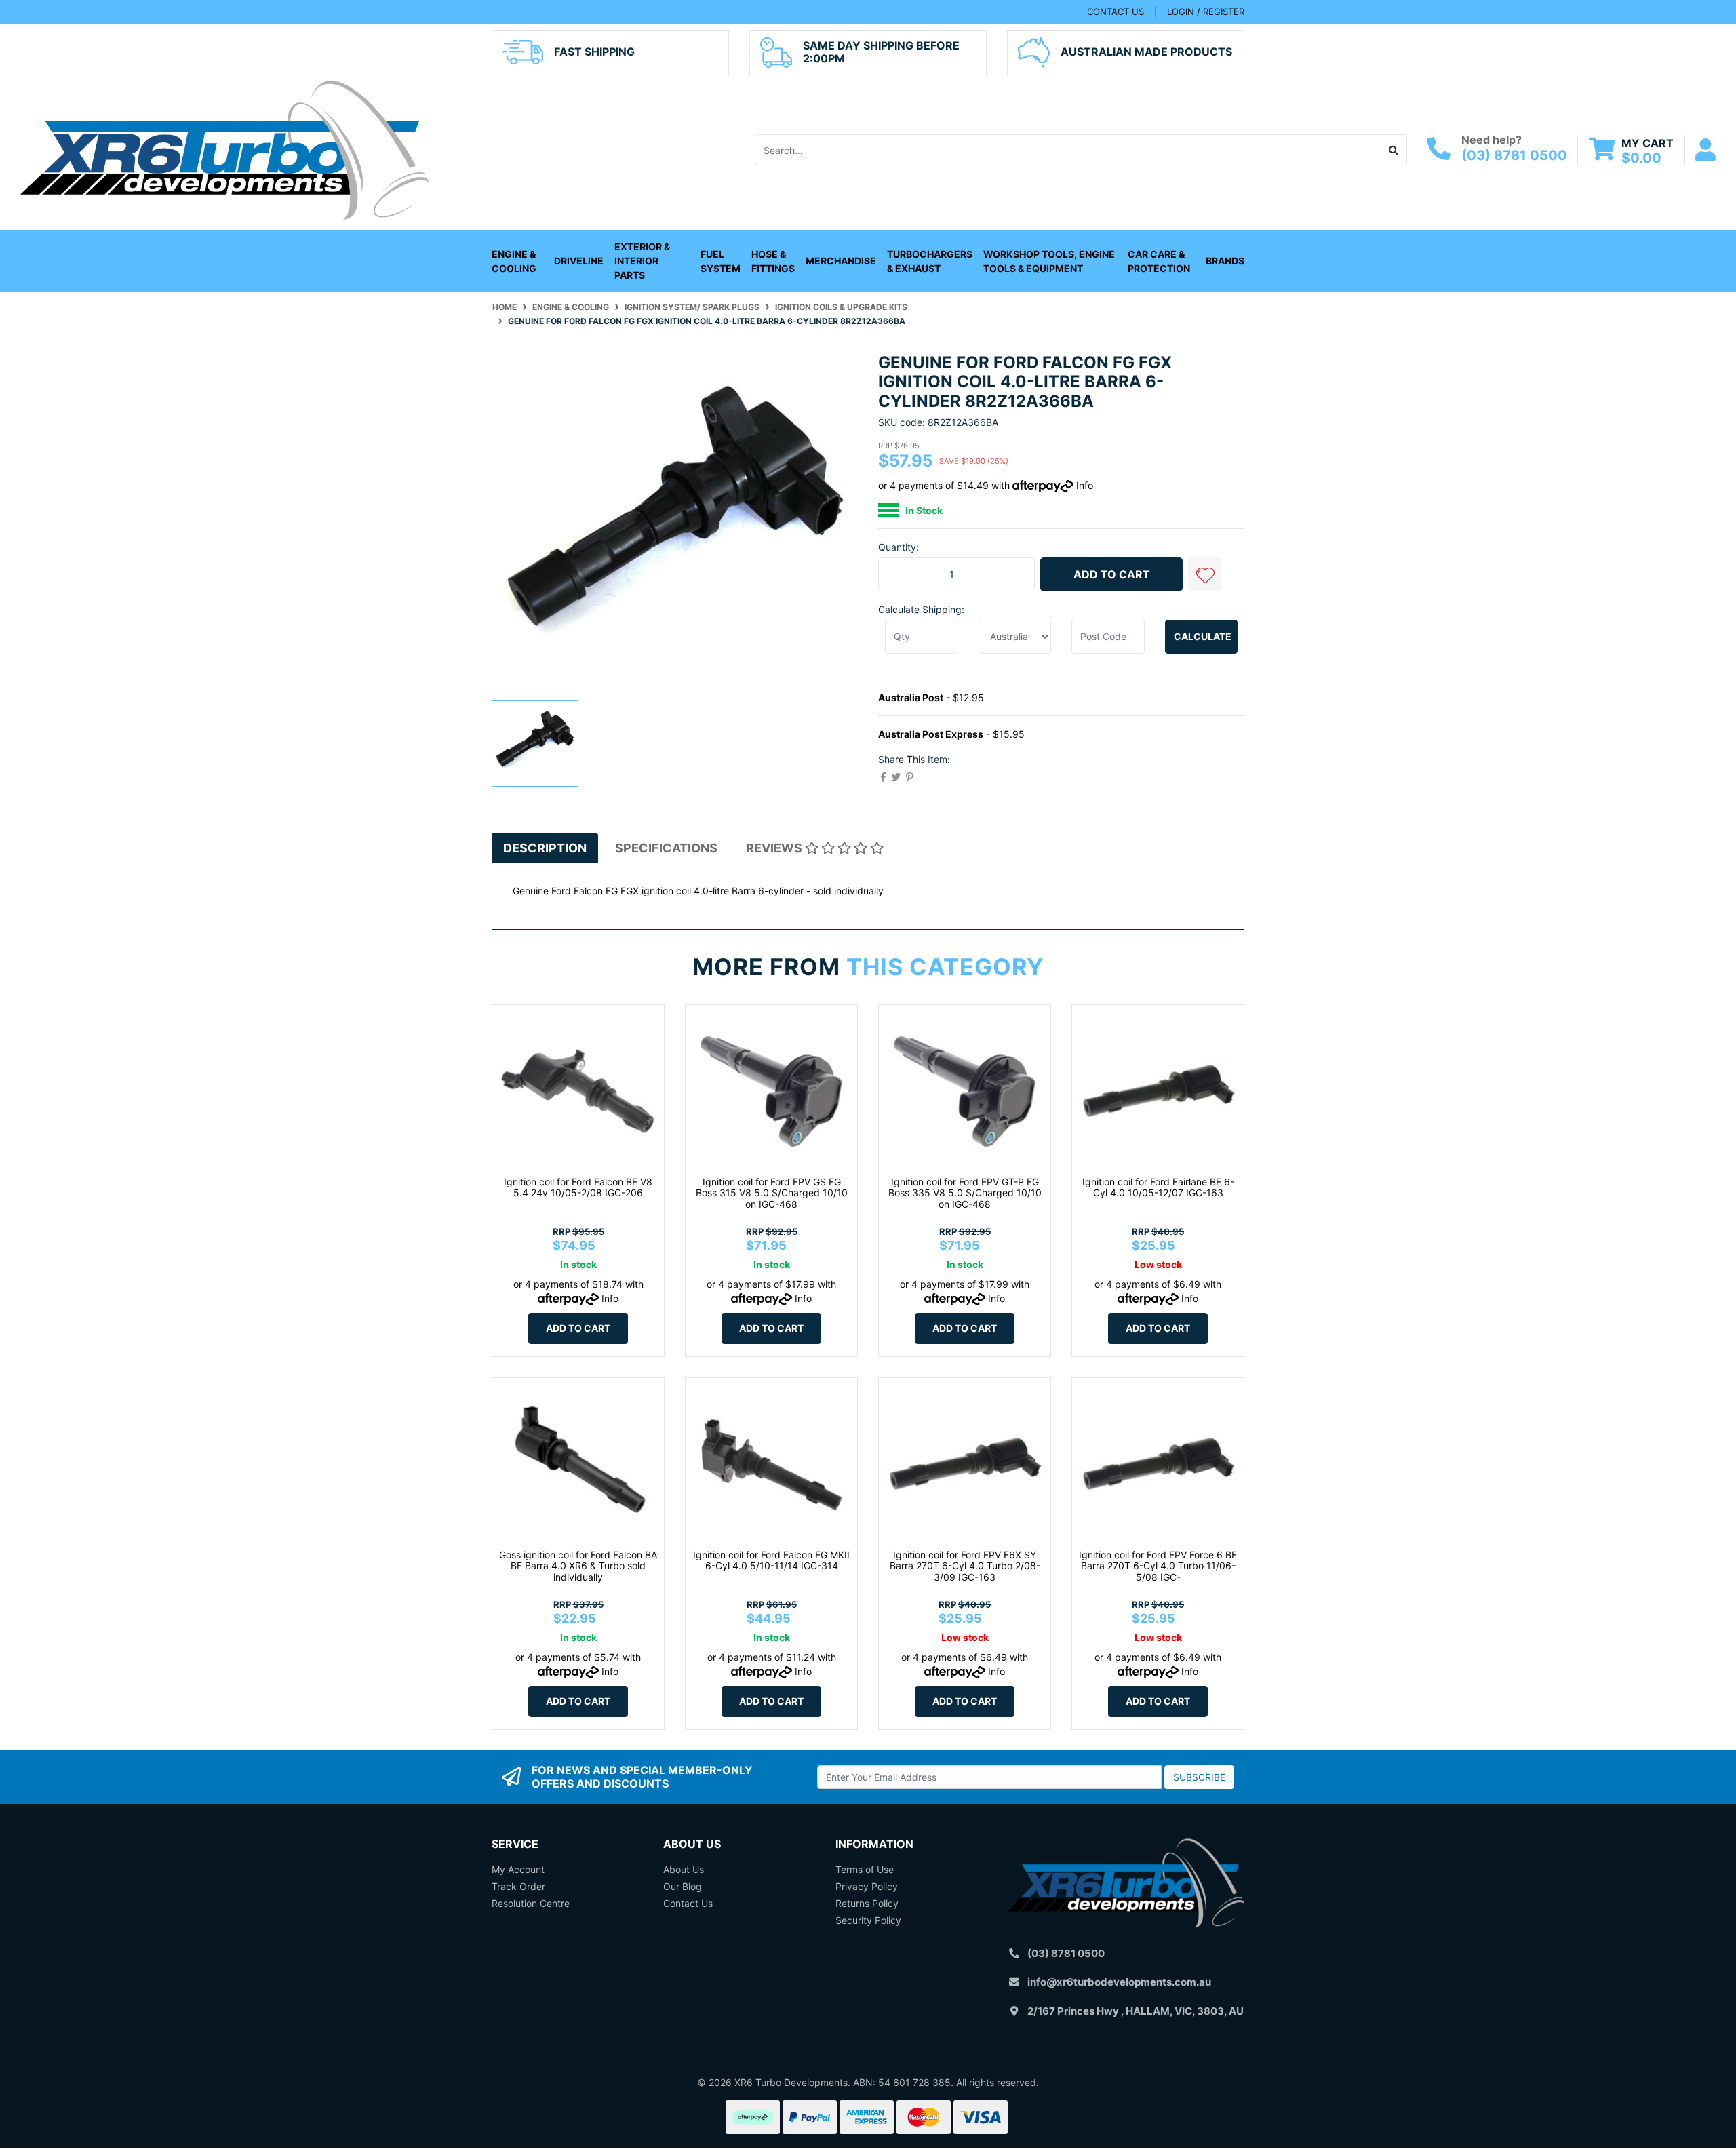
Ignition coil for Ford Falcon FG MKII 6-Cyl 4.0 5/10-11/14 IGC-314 (771, 1560)
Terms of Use (865, 1869)
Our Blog (683, 1886)
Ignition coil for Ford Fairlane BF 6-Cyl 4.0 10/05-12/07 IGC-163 (1158, 1187)
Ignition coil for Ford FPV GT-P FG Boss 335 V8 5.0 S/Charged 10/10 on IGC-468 (965, 1193)
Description (545, 848)
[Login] (1705, 150)
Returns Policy (867, 1903)
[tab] (545, 848)
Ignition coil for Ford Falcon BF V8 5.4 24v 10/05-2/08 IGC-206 (578, 1187)
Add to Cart (1112, 574)
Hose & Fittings (773, 261)
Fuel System (721, 261)
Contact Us (688, 1903)
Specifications (666, 848)
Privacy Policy (867, 1886)
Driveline (579, 261)
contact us (1116, 12)
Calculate (1203, 636)
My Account (518, 1869)
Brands (1225, 261)
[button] (1205, 574)
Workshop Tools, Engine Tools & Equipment (1049, 261)
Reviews (775, 848)
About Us (684, 1869)
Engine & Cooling (514, 261)
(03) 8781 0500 (1514, 155)
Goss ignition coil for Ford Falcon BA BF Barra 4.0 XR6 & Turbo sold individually (578, 1566)
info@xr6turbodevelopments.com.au (1119, 1982)
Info (1085, 485)
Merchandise (841, 261)
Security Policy (868, 1920)
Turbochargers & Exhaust (930, 261)
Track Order (518, 1886)
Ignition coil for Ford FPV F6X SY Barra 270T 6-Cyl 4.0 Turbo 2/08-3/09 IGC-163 (965, 1566)
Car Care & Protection (1159, 261)
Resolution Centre (531, 1903)
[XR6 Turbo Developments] (224, 149)
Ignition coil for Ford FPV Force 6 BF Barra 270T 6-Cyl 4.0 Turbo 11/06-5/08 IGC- (1158, 1566)
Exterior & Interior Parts (642, 261)
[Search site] (1394, 150)
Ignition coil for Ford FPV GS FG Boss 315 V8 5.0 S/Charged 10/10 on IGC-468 (772, 1193)
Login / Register (1206, 12)
